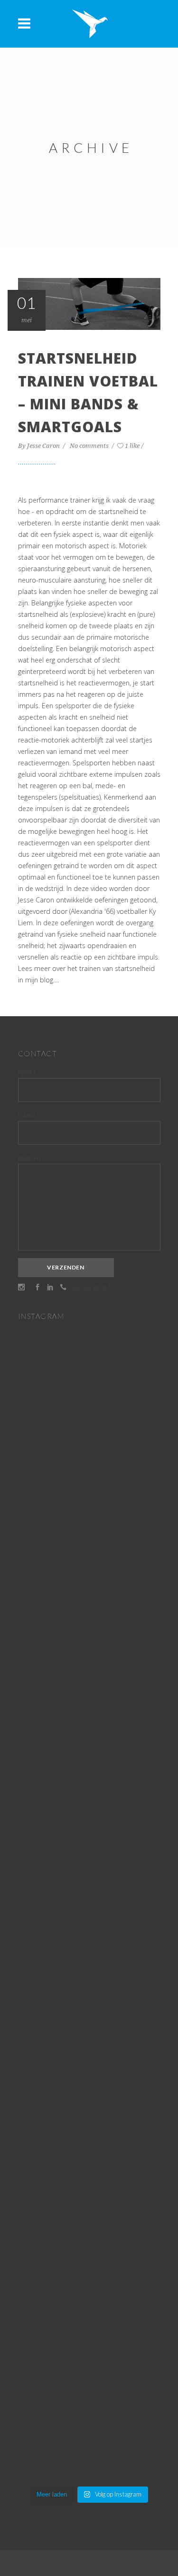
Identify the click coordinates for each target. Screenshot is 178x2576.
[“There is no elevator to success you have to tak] (89, 1435)
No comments (90, 446)
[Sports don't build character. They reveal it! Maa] (89, 2404)
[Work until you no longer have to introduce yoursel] (89, 2196)
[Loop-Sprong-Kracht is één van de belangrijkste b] (89, 1941)
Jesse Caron (44, 446)
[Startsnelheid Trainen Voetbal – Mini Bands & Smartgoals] (89, 303)
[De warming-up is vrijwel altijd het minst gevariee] (89, 2088)
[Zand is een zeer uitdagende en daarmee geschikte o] (89, 1651)
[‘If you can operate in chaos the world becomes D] (89, 1822)
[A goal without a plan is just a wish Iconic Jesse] (89, 2240)
